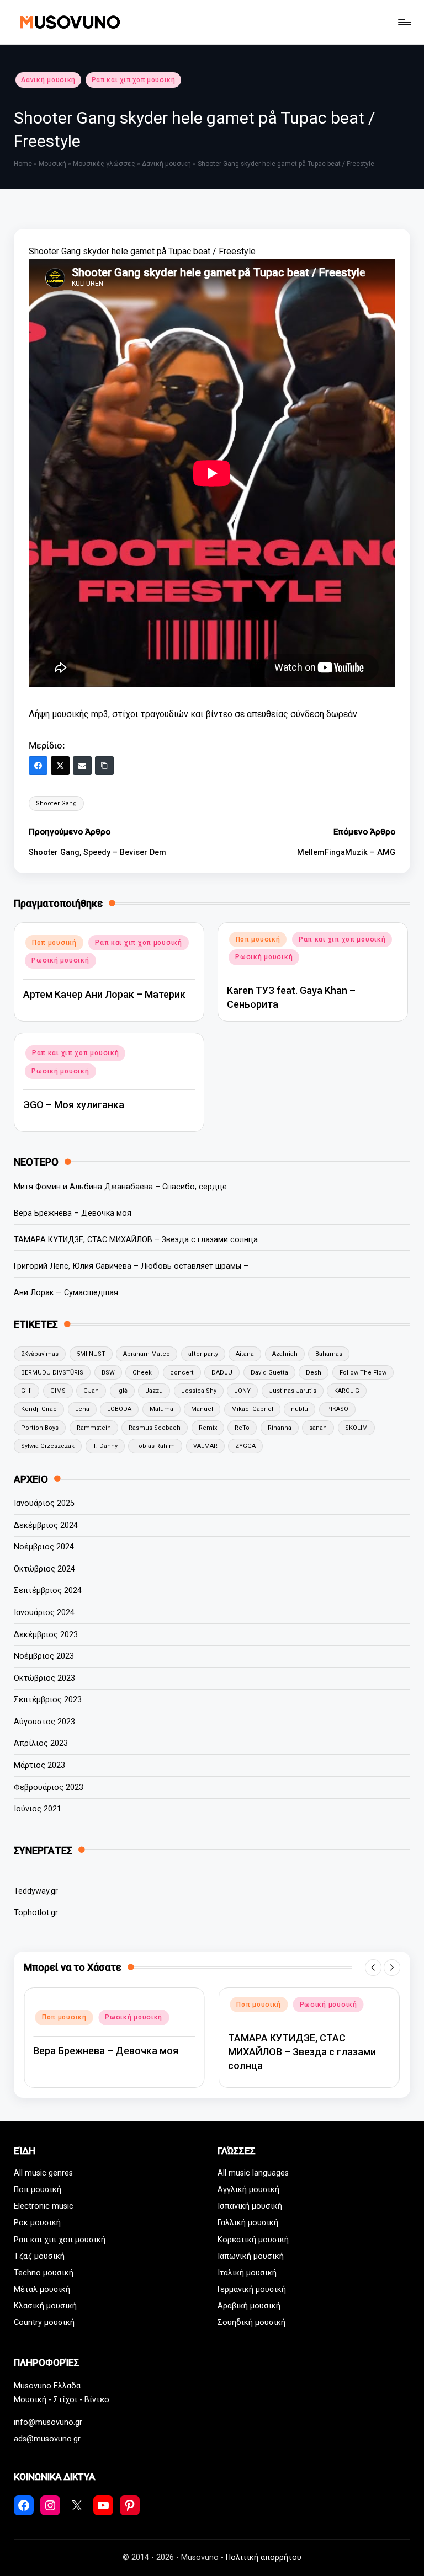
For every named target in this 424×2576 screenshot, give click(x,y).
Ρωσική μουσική (60, 960)
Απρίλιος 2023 (41, 1743)
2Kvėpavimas (40, 1354)
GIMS (58, 1391)
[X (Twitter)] (60, 766)
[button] (373, 1968)
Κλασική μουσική (45, 2306)
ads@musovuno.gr (47, 2439)
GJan (91, 1391)
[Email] (82, 766)
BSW (108, 1373)
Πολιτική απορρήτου (264, 2558)
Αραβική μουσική (249, 2306)
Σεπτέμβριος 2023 (48, 1700)
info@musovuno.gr (48, 2422)
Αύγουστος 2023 (44, 1722)
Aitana (245, 1354)
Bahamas (329, 1354)
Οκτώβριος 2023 (44, 1678)
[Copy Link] (104, 766)
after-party (203, 1354)
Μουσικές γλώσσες (104, 164)
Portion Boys (40, 1428)
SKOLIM (356, 1428)
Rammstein (94, 1428)
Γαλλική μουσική (248, 2223)
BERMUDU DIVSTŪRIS (52, 1373)
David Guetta (269, 1373)
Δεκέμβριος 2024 (46, 1525)
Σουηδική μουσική (251, 2323)
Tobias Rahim (155, 1446)
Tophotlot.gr (36, 1913)
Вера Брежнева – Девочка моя (73, 1213)
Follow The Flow (363, 1373)
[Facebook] (38, 766)
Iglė (122, 1391)
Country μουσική (44, 2323)
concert (182, 1373)
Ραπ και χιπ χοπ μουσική (134, 80)
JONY (242, 1391)
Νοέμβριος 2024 (44, 1547)
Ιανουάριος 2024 (44, 1613)
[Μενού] (404, 22)
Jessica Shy (199, 1391)
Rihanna (280, 1428)
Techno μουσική (44, 2273)
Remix (208, 1428)
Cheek (142, 1373)
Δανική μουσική (48, 80)
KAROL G (347, 1391)
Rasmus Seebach (155, 1428)
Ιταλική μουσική (247, 2273)
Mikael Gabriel (252, 1409)
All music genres (43, 2173)
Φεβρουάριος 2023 (49, 1787)
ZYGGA (245, 1446)
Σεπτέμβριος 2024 (48, 1591)
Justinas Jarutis (293, 1391)
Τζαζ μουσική (39, 2256)
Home (23, 164)
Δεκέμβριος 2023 (46, 1635)
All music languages (253, 2173)
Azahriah (285, 1354)
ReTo (242, 1428)
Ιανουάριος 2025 (44, 1503)
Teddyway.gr (36, 1891)
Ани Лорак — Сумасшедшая (66, 1293)
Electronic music (44, 2206)
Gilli (26, 1391)
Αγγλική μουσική (248, 2190)
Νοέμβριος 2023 (44, 1656)
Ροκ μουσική (37, 2223)
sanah (318, 1428)
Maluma (161, 1409)
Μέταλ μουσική (42, 2289)
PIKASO (337, 1409)
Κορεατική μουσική (253, 2240)
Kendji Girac (39, 1409)
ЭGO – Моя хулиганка (74, 1105)
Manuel (202, 1409)
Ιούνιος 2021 (38, 1809)
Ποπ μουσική (54, 943)
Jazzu (154, 1391)
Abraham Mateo (147, 1354)
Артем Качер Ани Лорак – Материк (104, 994)
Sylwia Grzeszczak (48, 1446)
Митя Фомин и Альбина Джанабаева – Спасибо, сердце (120, 1187)
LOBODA (119, 1409)
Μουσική (52, 164)
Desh (314, 1373)
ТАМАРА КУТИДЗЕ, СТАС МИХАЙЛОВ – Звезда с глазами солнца (136, 1240)
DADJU (222, 1373)
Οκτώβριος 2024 (44, 1569)
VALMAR (205, 1446)
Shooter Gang (56, 803)
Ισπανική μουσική (250, 2206)
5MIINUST (91, 1354)
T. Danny (105, 1446)
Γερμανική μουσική (252, 2289)
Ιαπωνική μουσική (251, 2256)
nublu (300, 1409)
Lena (82, 1409)
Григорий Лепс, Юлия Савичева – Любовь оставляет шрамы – (131, 1266)
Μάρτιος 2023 (39, 1765)
